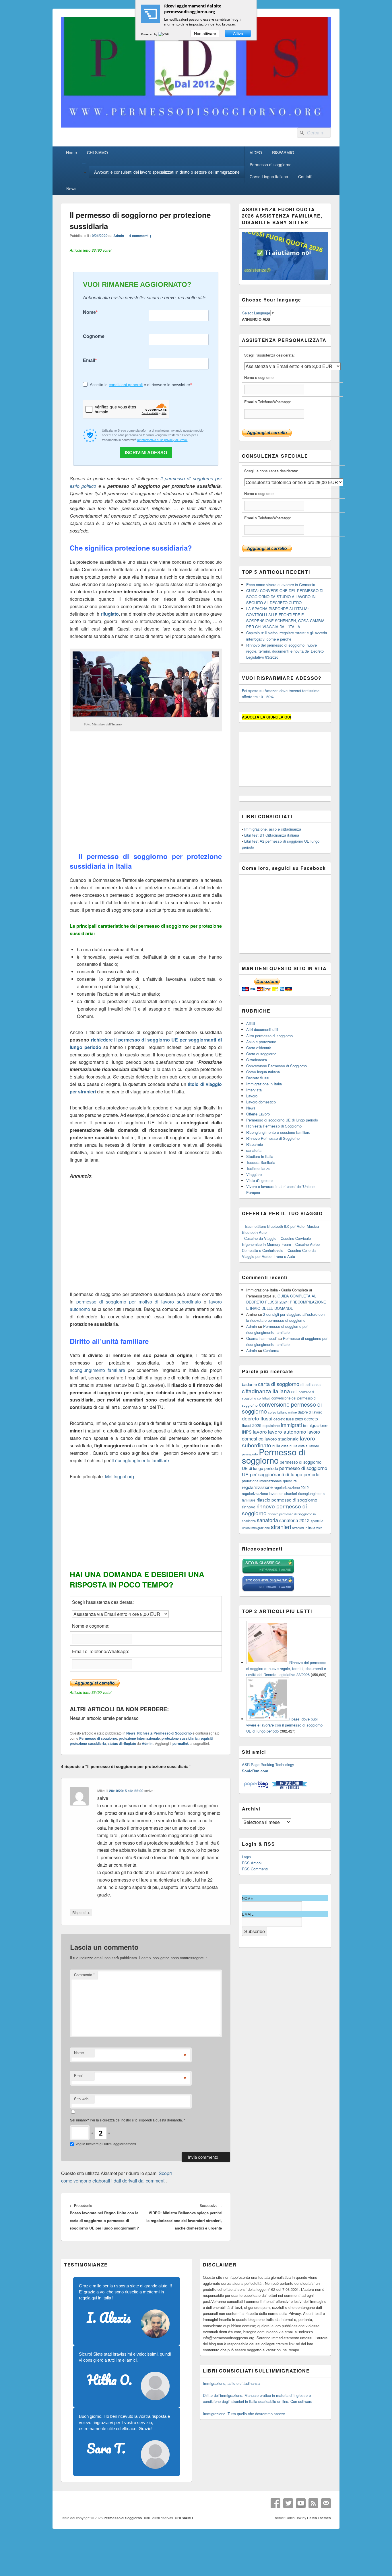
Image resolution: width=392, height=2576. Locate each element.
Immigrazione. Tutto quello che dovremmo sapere (244, 2414)
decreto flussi (257, 1418)
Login (246, 1857)
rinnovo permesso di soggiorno (274, 1509)
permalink (181, 1743)
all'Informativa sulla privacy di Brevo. (162, 440)
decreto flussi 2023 (288, 1419)
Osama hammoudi (261, 1338)
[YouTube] (301, 2503)
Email (89, 360)
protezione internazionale (139, 1738)
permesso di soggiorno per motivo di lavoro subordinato (139, 1302)
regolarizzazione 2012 (291, 1487)
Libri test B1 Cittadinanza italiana (272, 835)
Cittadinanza (257, 1060)
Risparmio (255, 1144)
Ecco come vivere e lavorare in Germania (281, 585)
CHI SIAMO (97, 152)
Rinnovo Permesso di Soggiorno (273, 1138)
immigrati (291, 1425)
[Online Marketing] (289, 1788)
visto (319, 1528)
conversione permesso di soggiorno (282, 1408)
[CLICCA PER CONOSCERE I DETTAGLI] (285, 279)
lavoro (260, 1431)
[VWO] (164, 34)
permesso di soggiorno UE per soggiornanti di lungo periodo (285, 1471)
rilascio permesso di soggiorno (287, 1500)
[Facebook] (275, 2503)
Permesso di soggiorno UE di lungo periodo (282, 1120)
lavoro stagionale (282, 1438)
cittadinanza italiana (266, 1391)
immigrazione (315, 1425)
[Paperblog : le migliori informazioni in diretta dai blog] (257, 1788)
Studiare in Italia (260, 1156)
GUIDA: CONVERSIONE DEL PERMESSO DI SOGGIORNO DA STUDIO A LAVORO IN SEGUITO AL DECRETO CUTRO (285, 597)
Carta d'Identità (259, 1048)
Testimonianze (258, 1168)
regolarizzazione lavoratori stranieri (269, 1493)
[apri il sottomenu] (84, 164)
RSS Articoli (252, 1863)
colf (294, 1391)
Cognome (94, 336)
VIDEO (256, 152)
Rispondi (81, 1912)
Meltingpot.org (120, 1476)
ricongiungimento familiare (97, 1370)
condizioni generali (126, 385)
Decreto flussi (258, 1078)
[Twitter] (288, 2503)
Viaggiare (254, 1174)
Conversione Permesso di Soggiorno (276, 1066)
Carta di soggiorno (261, 1054)
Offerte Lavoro (258, 1114)
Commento (84, 1975)
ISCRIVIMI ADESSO (146, 453)
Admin (119, 236)
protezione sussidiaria (180, 1738)
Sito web (81, 2099)
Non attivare (205, 34)
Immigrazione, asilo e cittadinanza (273, 829)
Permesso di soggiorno (271, 165)
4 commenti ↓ (140, 236)
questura (290, 1481)
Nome (89, 312)
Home (71, 152)
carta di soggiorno (279, 1384)
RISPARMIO (283, 152)
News (71, 189)
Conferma (271, 1350)
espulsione (271, 1425)
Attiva (238, 34)
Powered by (150, 34)
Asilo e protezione (261, 1042)
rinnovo (249, 1507)
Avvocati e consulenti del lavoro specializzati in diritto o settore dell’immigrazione (167, 172)
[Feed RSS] (313, 2503)
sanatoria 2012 (294, 1520)
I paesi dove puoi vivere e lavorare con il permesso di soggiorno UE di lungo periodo (284, 1725)
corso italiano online (282, 1412)
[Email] (326, 2503)
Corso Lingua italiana (269, 177)
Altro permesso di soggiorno (269, 1036)
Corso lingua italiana (263, 1072)
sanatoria (254, 1150)
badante (249, 1384)
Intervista (254, 1090)
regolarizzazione (257, 1487)
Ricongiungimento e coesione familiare (278, 1132)
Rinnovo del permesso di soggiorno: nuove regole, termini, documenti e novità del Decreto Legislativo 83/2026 (285, 651)
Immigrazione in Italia (264, 1084)
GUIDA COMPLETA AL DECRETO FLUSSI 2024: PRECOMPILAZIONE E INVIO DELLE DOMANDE (286, 1302)
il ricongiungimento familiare (140, 1460)
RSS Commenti (255, 1869)
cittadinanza (311, 1384)
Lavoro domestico (261, 1102)
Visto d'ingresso (259, 1180)
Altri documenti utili (262, 1029)
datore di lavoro (310, 1412)
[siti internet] (268, 1590)
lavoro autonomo (287, 1431)
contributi (264, 1398)
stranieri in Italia (304, 1528)
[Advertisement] (146, 796)
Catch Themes (319, 2518)
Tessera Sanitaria (261, 1162)
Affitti (251, 1023)
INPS (247, 1432)
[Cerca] (301, 133)
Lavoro (252, 1096)
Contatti (305, 177)
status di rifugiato (122, 1743)
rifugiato (110, 614)
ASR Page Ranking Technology (268, 1764)
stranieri (281, 1527)
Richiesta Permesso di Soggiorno (164, 1733)
